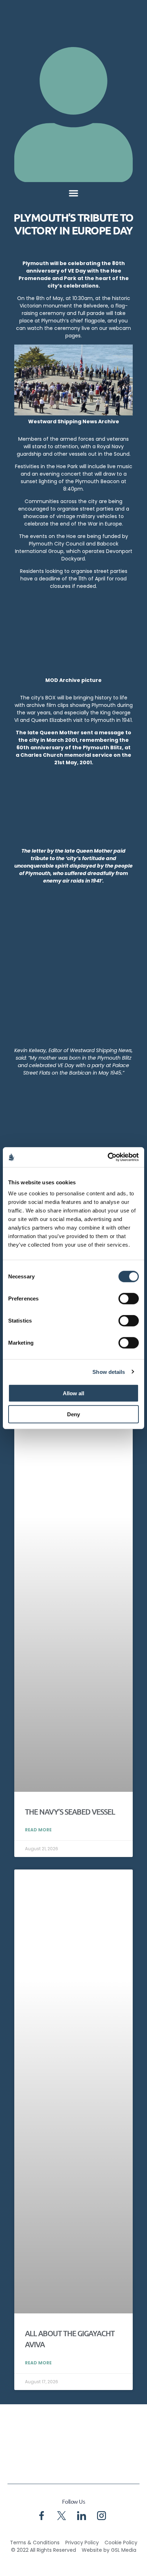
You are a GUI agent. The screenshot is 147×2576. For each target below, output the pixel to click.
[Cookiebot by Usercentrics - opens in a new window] (108, 1157)
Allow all (73, 1393)
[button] (73, 193)
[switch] (129, 1299)
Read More (38, 1830)
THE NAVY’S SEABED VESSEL (70, 1812)
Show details (109, 1372)
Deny (73, 1414)
